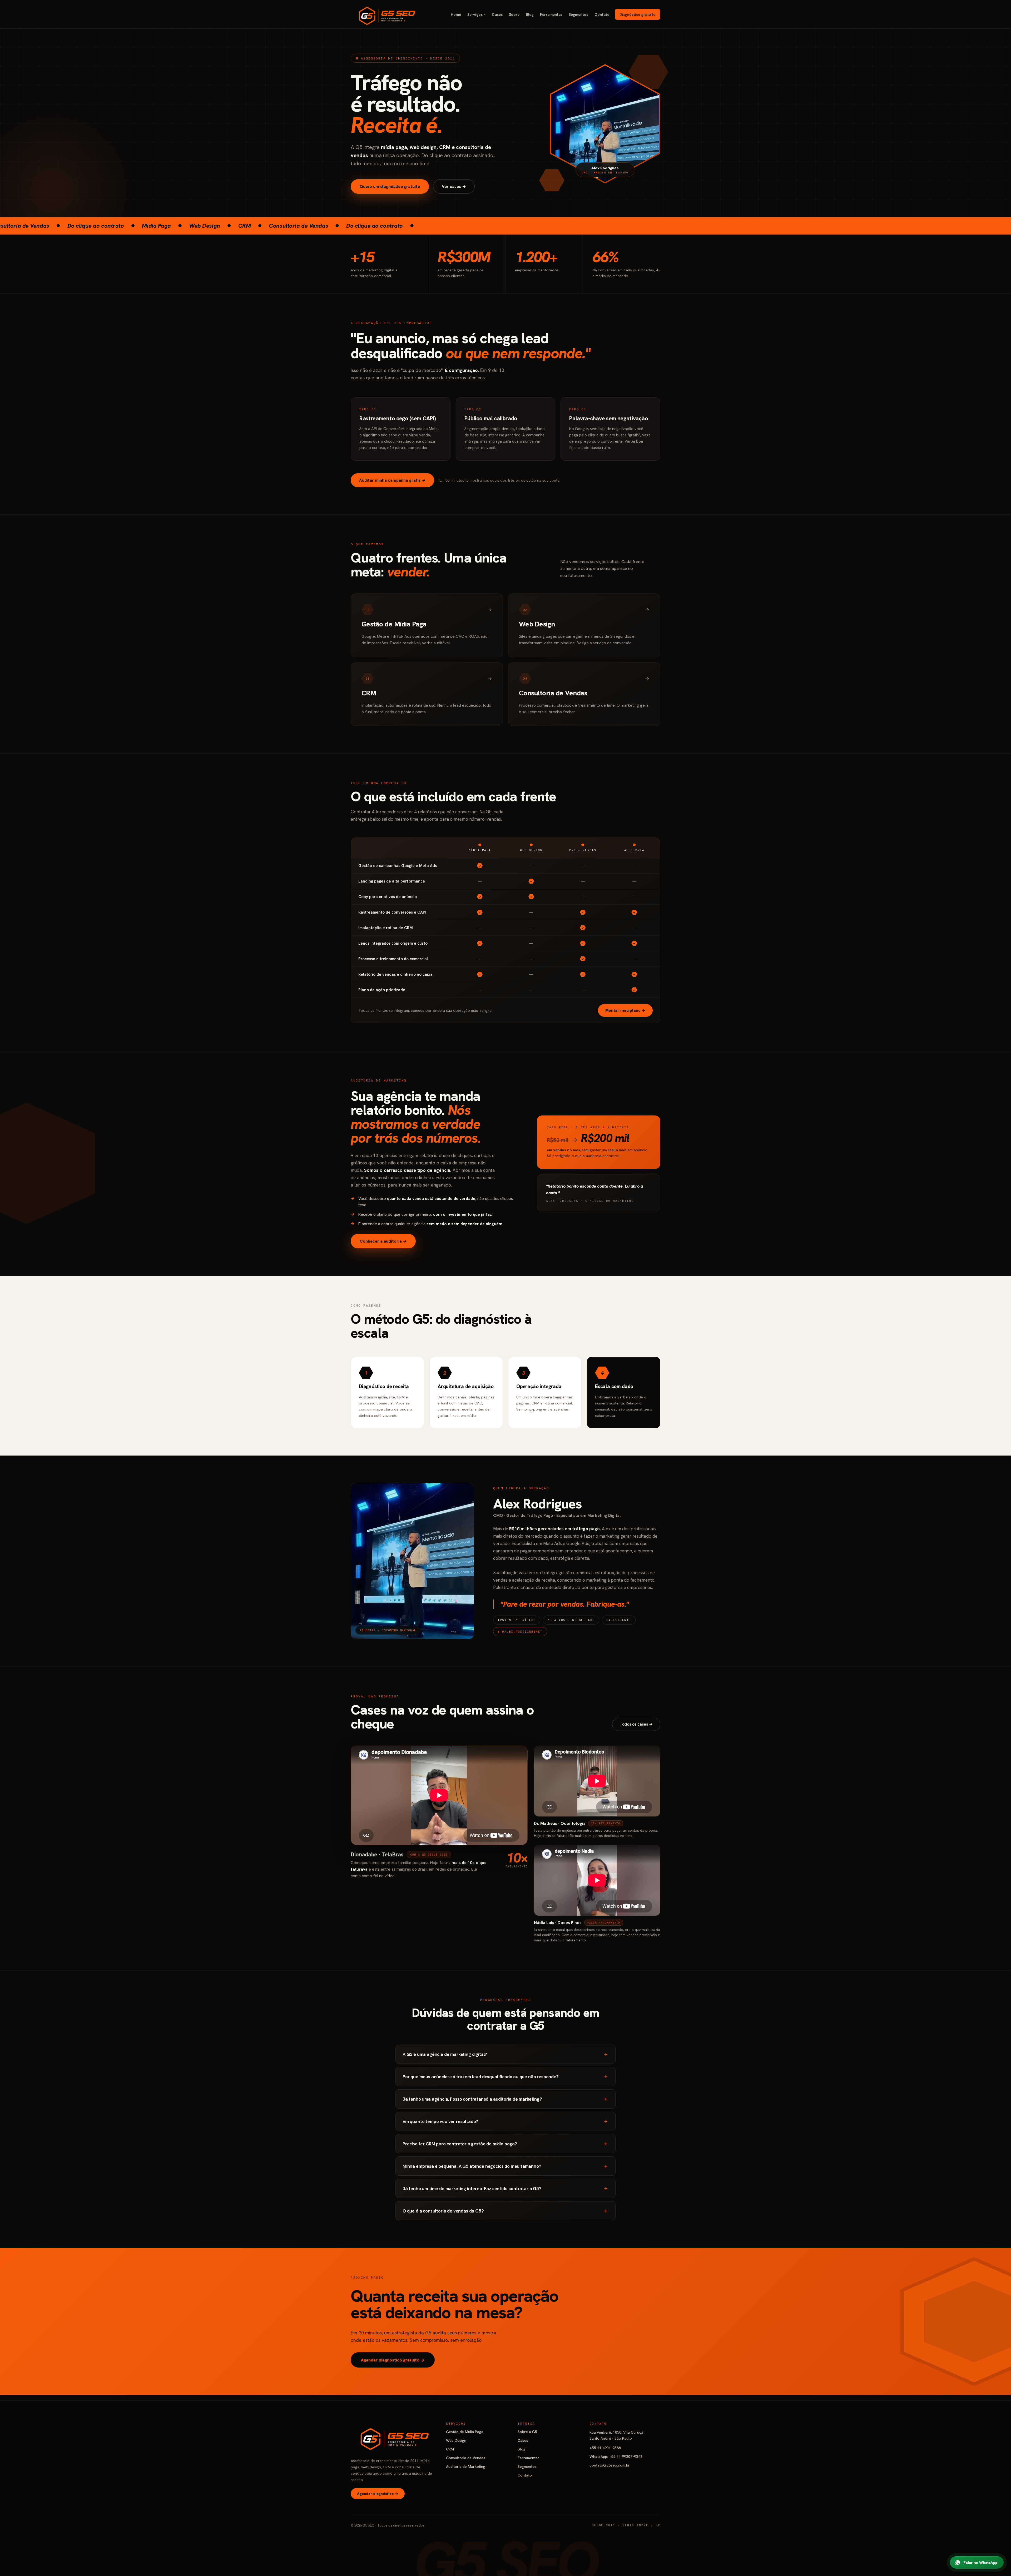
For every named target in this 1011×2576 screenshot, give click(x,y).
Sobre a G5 (527, 2432)
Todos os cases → (636, 1724)
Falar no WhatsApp (980, 2562)
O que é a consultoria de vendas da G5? (506, 2211)
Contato (602, 14)
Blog (530, 14)
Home (456, 14)
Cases (497, 14)
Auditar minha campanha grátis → (392, 480)
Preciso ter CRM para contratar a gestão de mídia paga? (506, 2144)
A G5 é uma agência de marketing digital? (506, 2054)
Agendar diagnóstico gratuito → (393, 2360)
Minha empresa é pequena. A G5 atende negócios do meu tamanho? (506, 2166)
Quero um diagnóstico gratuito (390, 186)
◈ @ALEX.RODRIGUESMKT (520, 1632)
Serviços (476, 14)
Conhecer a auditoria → (383, 1241)
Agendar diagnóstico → (378, 2494)
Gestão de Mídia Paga (465, 2432)
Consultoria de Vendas (466, 2458)
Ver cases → (454, 186)
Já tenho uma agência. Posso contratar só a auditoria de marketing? (506, 2099)
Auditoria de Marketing (466, 2466)
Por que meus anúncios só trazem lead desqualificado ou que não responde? (506, 2076)
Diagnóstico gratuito (638, 14)
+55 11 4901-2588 (605, 2448)
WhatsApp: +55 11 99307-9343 (616, 2456)
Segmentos (578, 14)
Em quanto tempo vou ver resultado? (506, 2121)
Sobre (514, 14)
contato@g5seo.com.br (610, 2465)
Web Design (456, 2440)
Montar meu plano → (625, 1010)
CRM (450, 2449)
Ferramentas (551, 14)
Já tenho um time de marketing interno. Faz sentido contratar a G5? (506, 2188)
